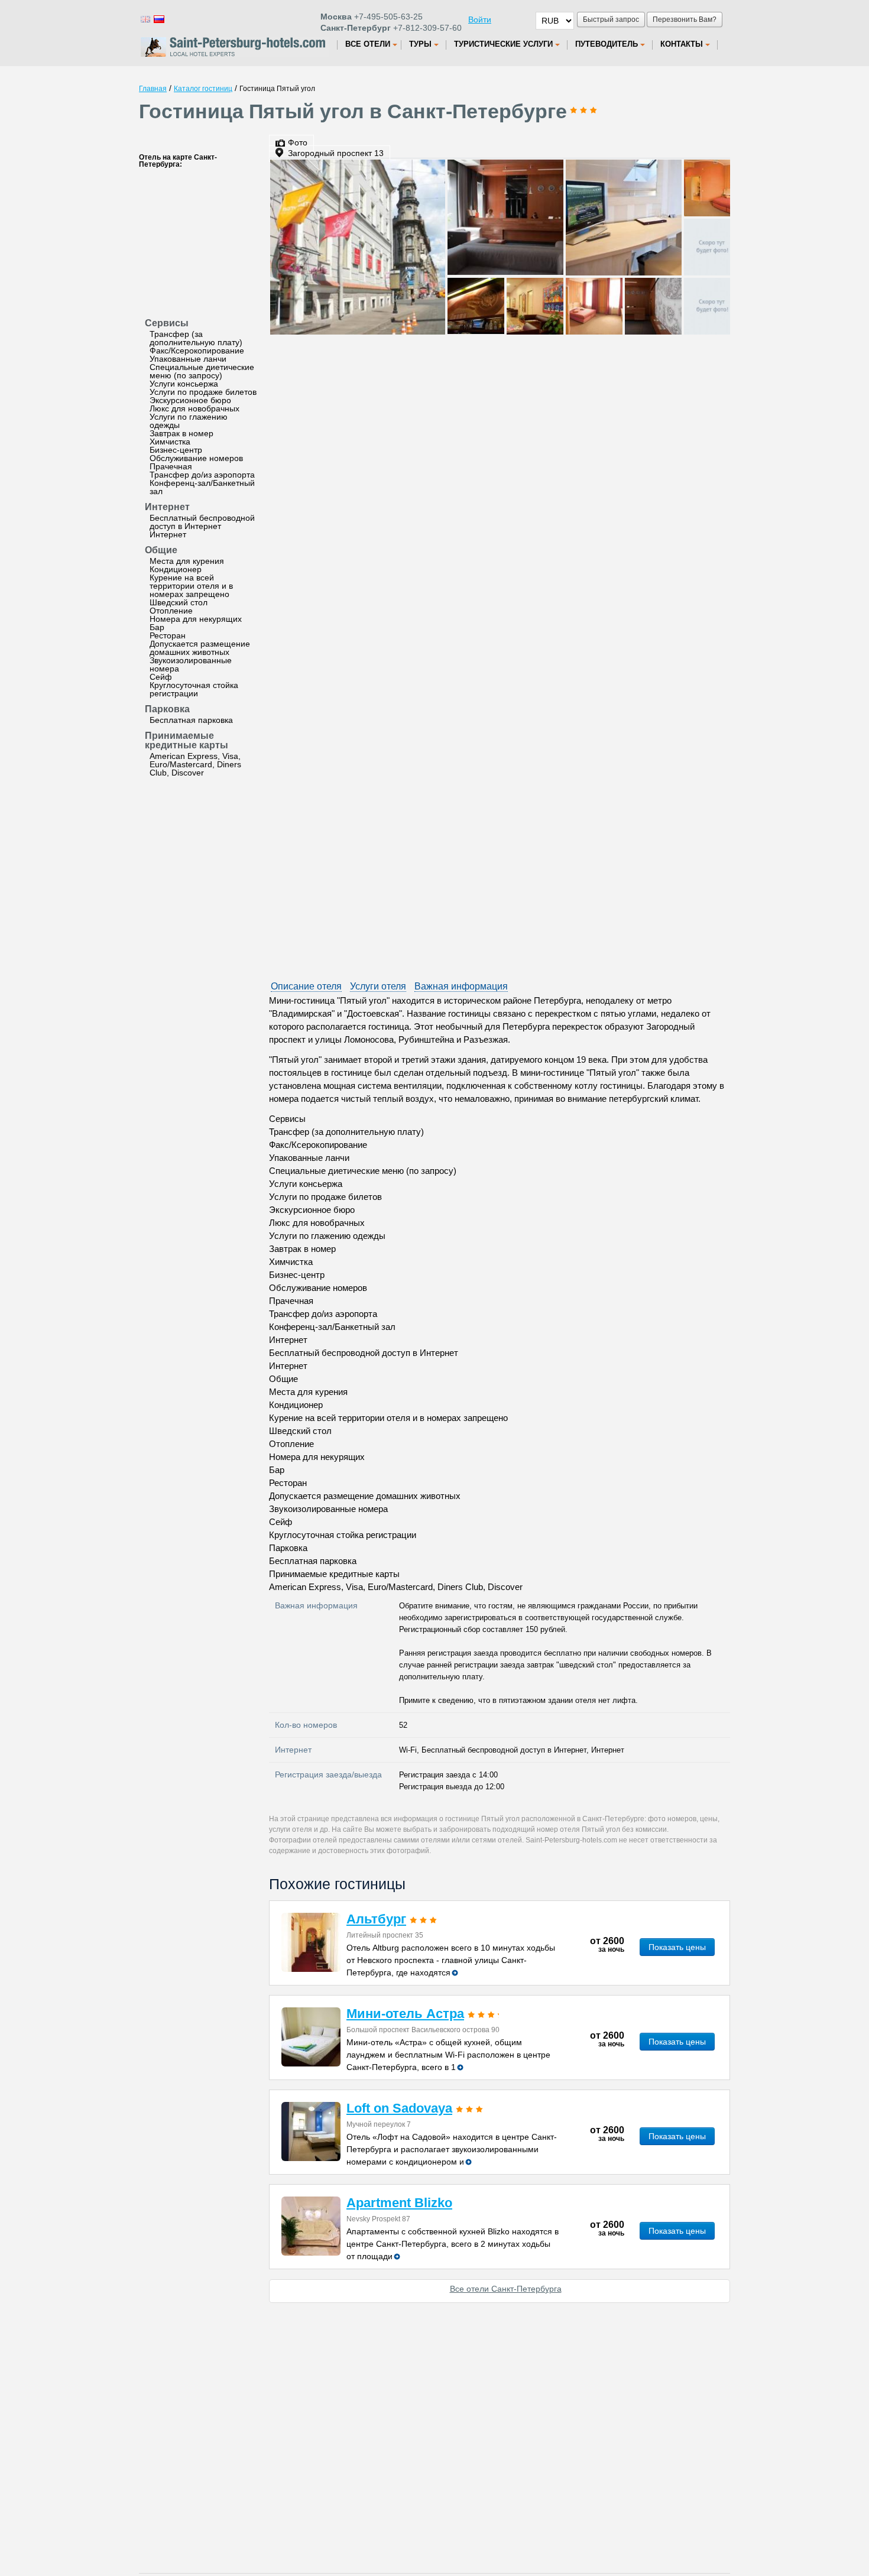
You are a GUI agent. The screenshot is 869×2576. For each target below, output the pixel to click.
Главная (153, 89)
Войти (480, 20)
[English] (145, 19)
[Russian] (158, 19)
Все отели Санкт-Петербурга (506, 2289)
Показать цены (677, 1947)
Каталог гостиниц (203, 89)
